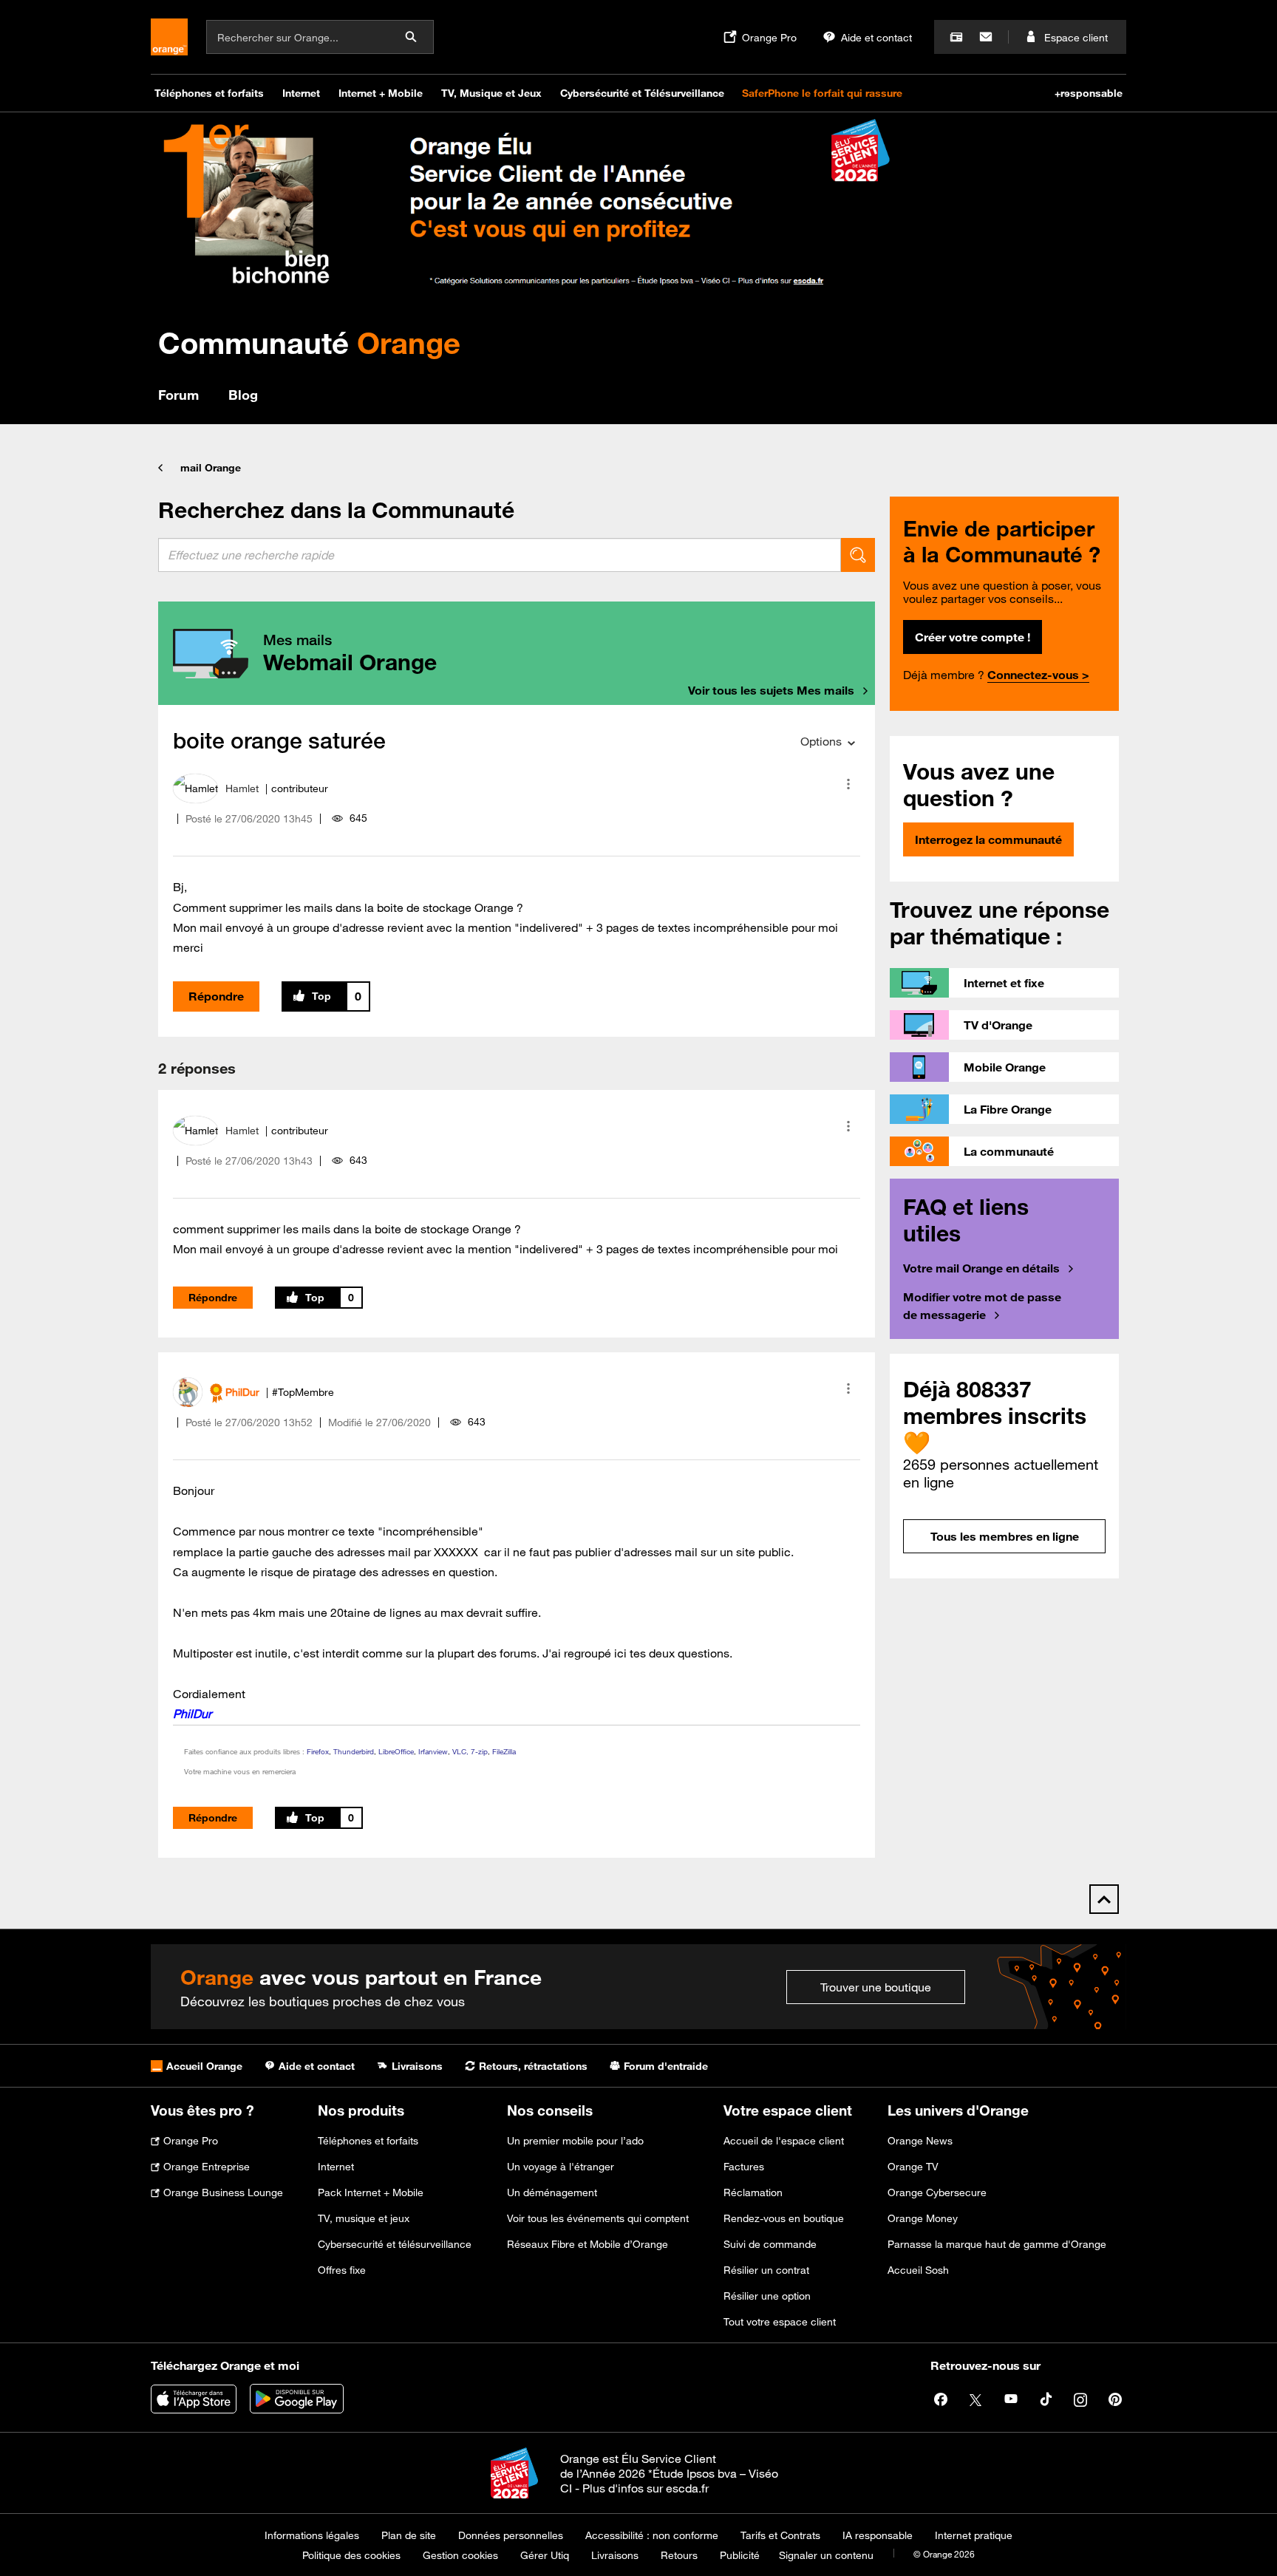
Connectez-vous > (1038, 675)
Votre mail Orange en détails (981, 1268)
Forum (178, 395)
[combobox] (500, 555)
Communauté (309, 343)
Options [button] (821, 741)
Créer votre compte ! (973, 637)
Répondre (216, 996)
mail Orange (211, 468)
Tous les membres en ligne (1005, 1536)
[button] (848, 784)
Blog (243, 395)
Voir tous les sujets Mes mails (771, 690)
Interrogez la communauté (988, 839)
